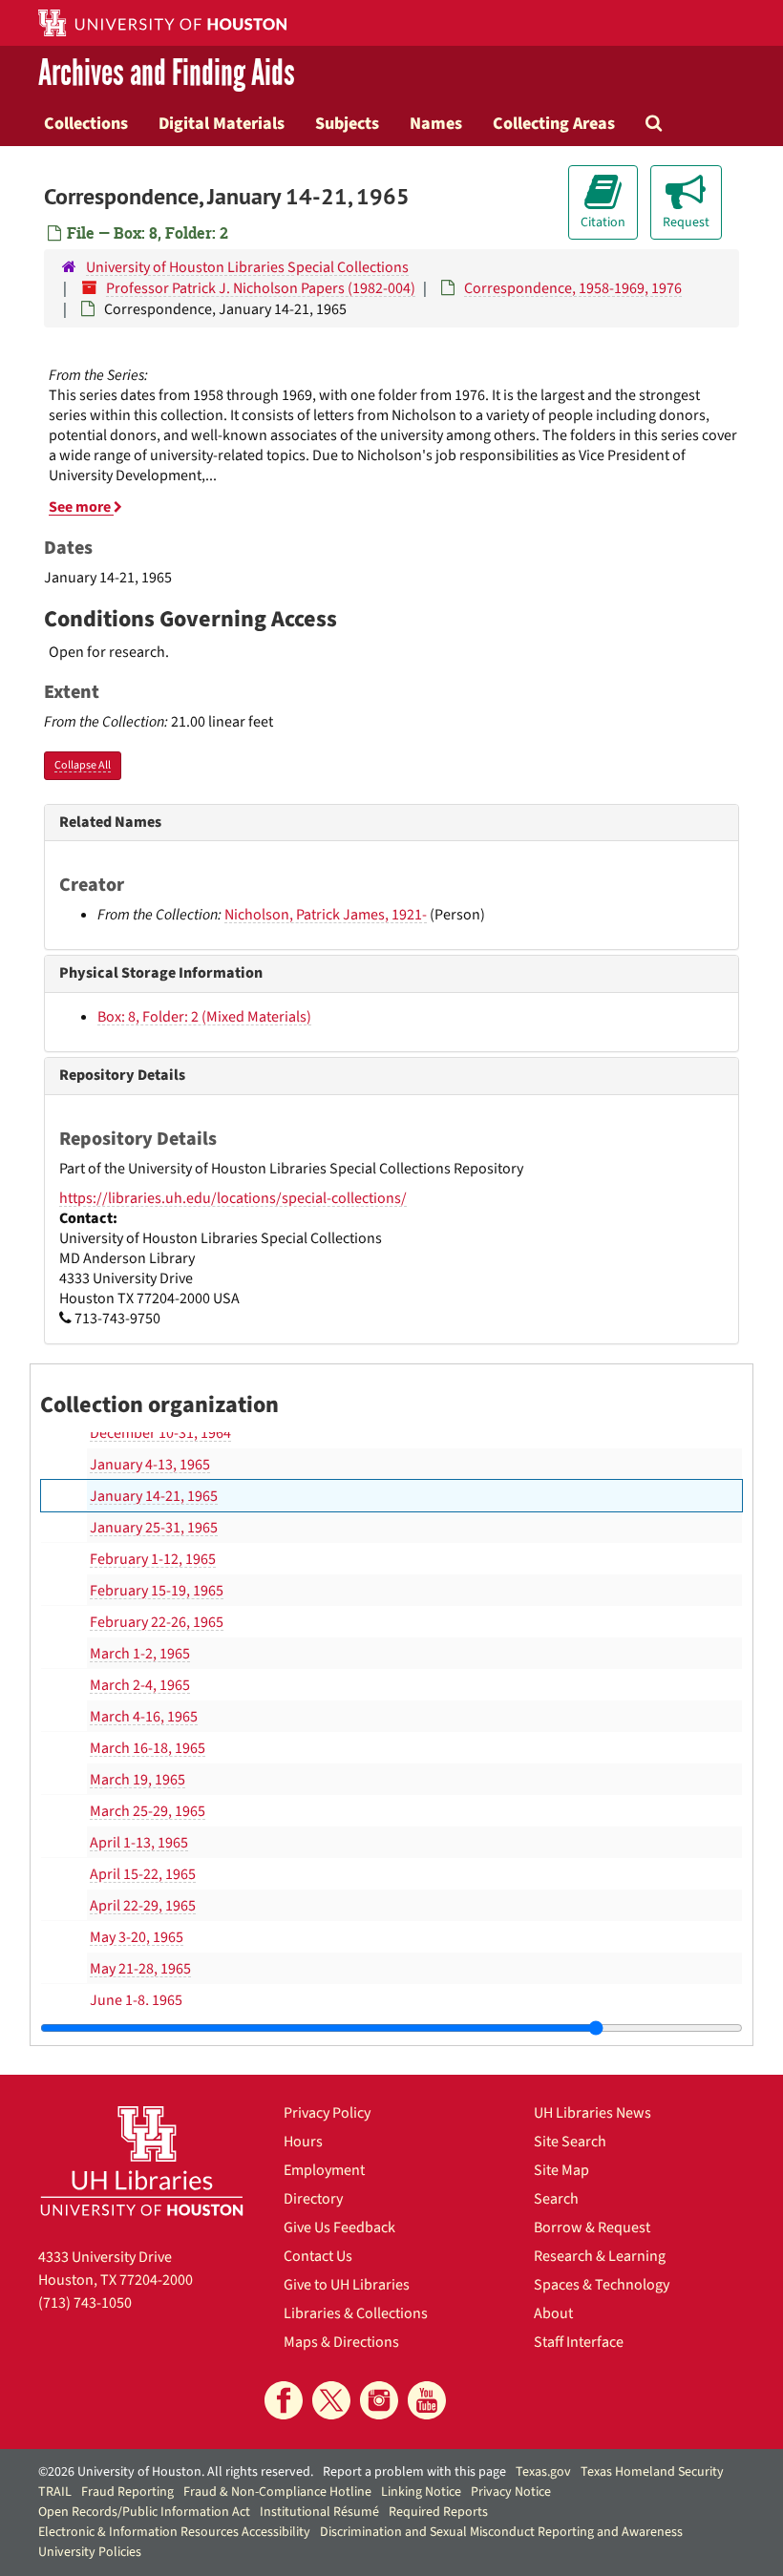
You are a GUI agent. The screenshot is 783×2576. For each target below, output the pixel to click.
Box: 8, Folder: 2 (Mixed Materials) (204, 1017)
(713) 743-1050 (85, 2303)
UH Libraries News (593, 2113)
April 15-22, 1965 (143, 1874)
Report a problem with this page (414, 2472)
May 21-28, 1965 (140, 1969)
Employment (324, 2170)
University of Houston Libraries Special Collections (247, 267)
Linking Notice (421, 2492)
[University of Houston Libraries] (142, 2161)
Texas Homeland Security (652, 2472)
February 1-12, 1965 (153, 1559)
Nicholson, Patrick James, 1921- (326, 915)
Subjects (347, 123)
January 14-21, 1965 (154, 1496)
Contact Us (318, 2256)
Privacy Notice (511, 2492)
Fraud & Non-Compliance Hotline (277, 2492)
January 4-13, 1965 (150, 1465)
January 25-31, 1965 (154, 1528)
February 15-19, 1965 (157, 1591)
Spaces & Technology (602, 2285)
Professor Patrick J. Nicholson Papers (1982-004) (261, 288)
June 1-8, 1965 (136, 2000)
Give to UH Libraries (347, 2285)
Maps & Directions (341, 2342)
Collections (86, 123)
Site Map (561, 2170)
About (553, 2313)
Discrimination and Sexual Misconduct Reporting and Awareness (501, 2532)
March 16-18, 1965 (148, 1748)
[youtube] (427, 2400)
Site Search (570, 2142)
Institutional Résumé (319, 2512)
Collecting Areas (554, 123)
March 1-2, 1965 (140, 1654)
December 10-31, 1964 (160, 1433)
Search (556, 2199)
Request (686, 222)
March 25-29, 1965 (148, 1811)
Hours (303, 2142)
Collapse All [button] (83, 765)
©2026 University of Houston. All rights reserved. (176, 2472)
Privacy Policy (327, 2113)
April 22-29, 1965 (143, 1906)
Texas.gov (543, 2472)
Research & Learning (600, 2256)
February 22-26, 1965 (157, 1622)
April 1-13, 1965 (139, 1843)
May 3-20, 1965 (137, 1937)
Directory (313, 2199)
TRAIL (55, 2492)
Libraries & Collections (356, 2313)
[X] (331, 2400)
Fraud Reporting (127, 2492)
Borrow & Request (592, 2228)
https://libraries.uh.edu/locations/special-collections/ (233, 1198)
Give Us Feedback (339, 2228)
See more (81, 507)
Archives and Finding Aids (167, 73)
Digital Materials (222, 123)
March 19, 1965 (138, 1780)
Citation (603, 222)
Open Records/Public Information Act (144, 2512)
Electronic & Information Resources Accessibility (174, 2532)
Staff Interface (579, 2342)
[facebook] (284, 2400)
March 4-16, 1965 (144, 1717)
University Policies (90, 2552)
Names (436, 123)
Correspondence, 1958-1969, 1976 (573, 288)
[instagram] (379, 2400)
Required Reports (438, 2512)
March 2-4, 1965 (140, 1685)
